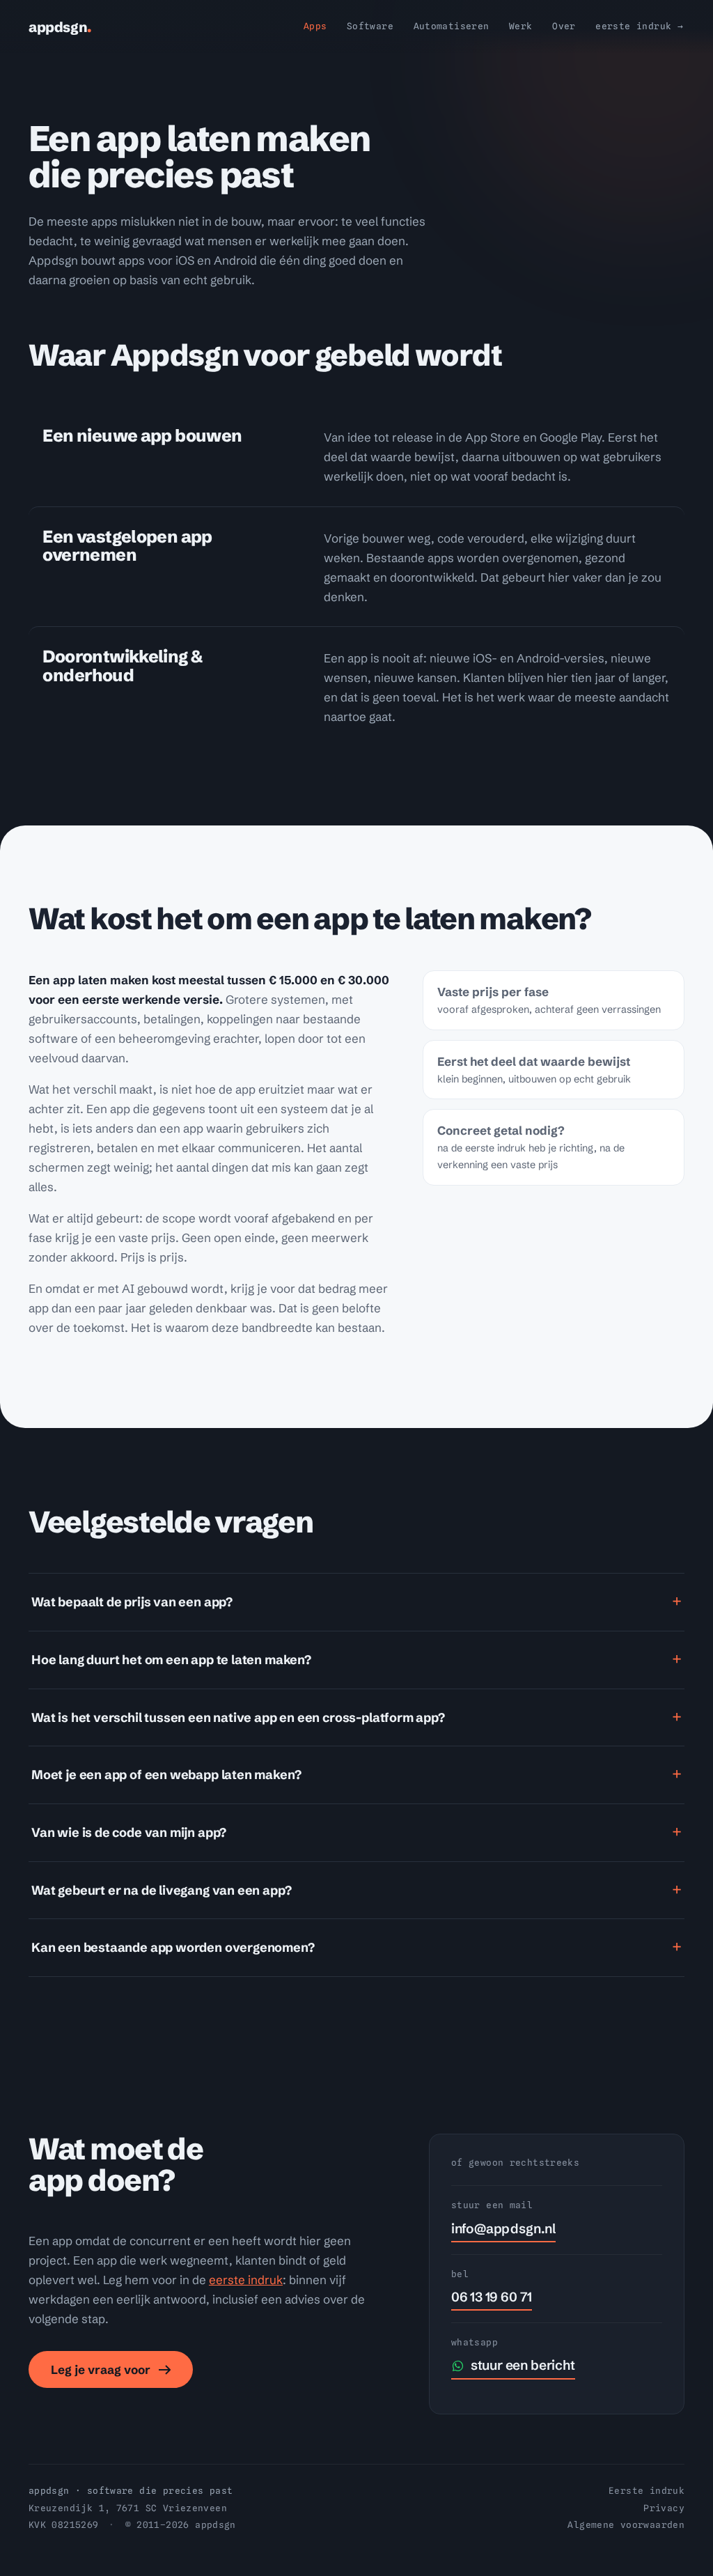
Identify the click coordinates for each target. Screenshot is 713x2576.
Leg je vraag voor (101, 2369)
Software (370, 26)
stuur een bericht (523, 2365)
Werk (521, 26)
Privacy (664, 2508)
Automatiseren (452, 26)
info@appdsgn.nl (503, 2228)
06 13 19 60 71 (492, 2297)
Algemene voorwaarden (626, 2525)
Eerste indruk (647, 2491)
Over (564, 26)
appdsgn (60, 27)
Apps (315, 26)
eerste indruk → (639, 26)
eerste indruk (246, 2280)
